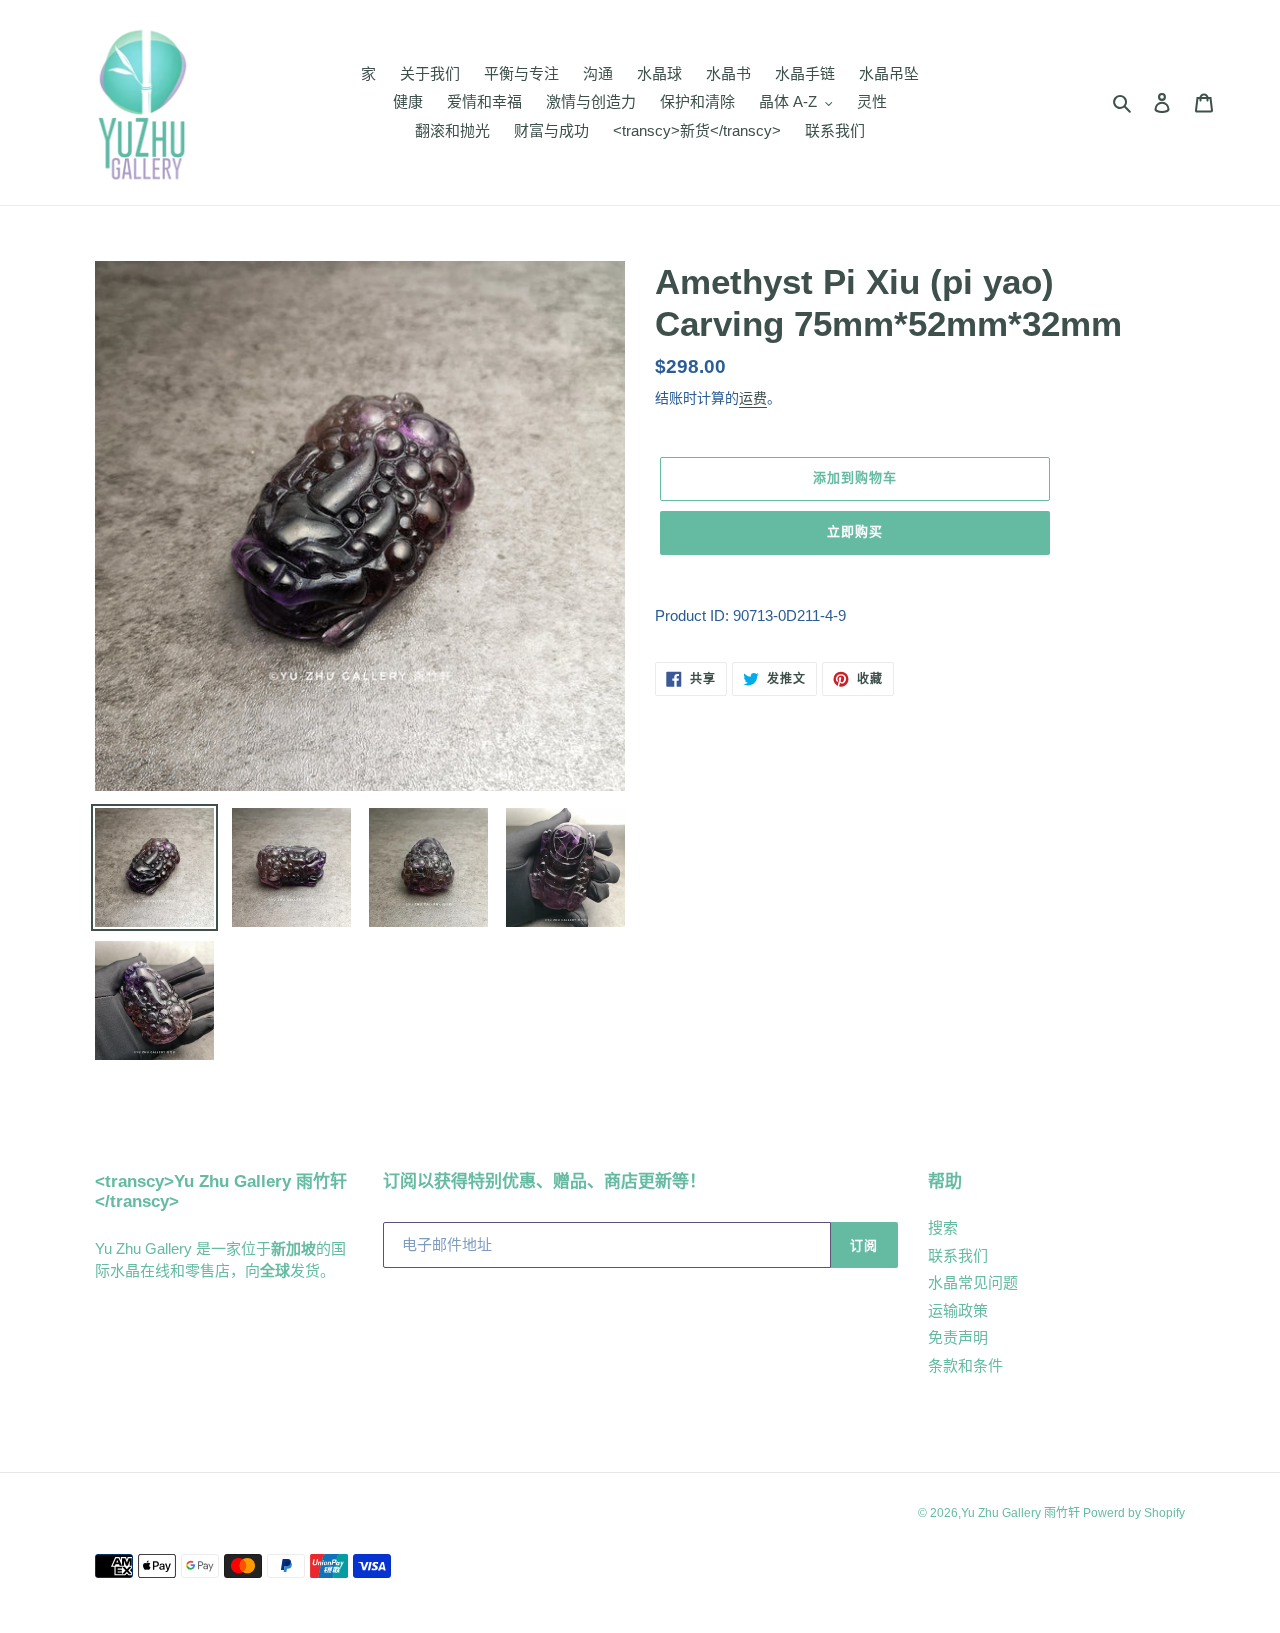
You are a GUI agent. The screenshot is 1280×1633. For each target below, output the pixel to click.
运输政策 (958, 1310)
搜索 (943, 1227)
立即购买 (855, 531)
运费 (753, 398)
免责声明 (958, 1337)
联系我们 (958, 1255)
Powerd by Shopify (1134, 1513)
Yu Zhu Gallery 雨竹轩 (1022, 1513)
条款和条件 (965, 1365)
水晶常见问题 (973, 1282)
